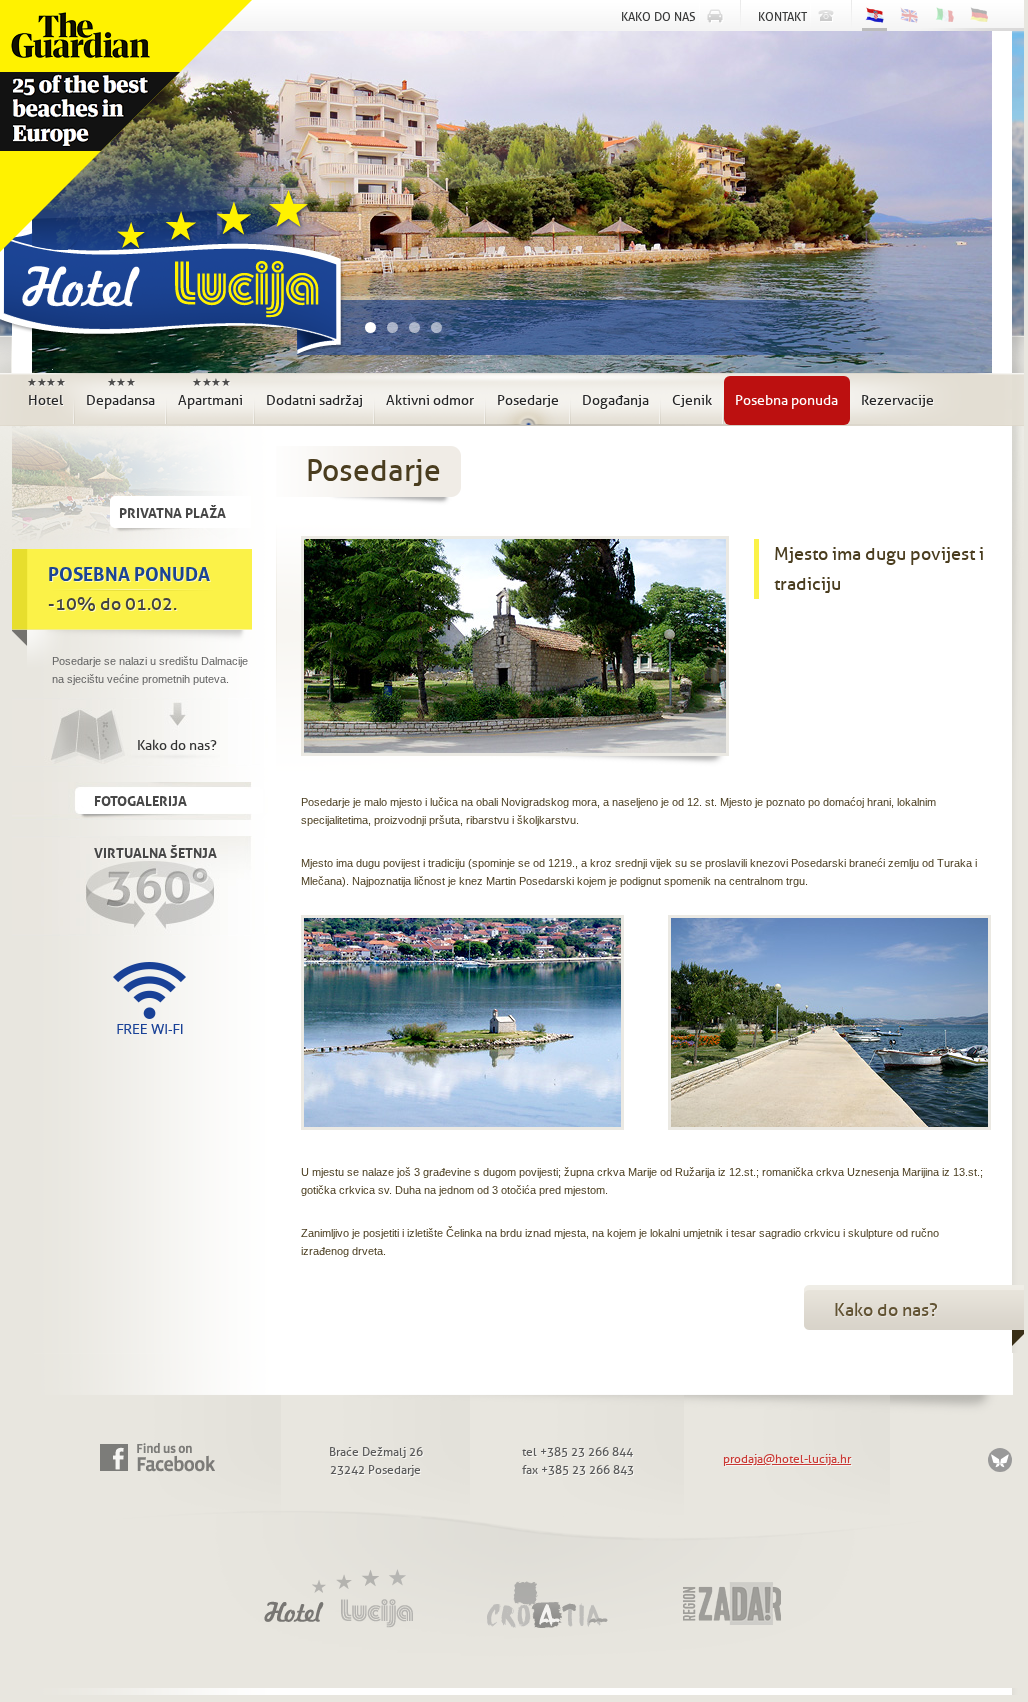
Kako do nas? (177, 745)
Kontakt (782, 17)
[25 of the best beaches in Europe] (126, 126)
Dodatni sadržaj (314, 400)
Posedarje (528, 400)
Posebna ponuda (786, 400)
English (909, 15)
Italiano (944, 15)
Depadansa (120, 392)
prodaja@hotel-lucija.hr (787, 1459)
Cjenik (692, 400)
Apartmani (210, 392)
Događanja (615, 400)
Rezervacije (897, 400)
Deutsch (979, 15)
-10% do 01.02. (129, 586)
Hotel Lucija (166, 278)
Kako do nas (658, 17)
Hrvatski (874, 17)
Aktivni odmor (430, 400)
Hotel (46, 392)
